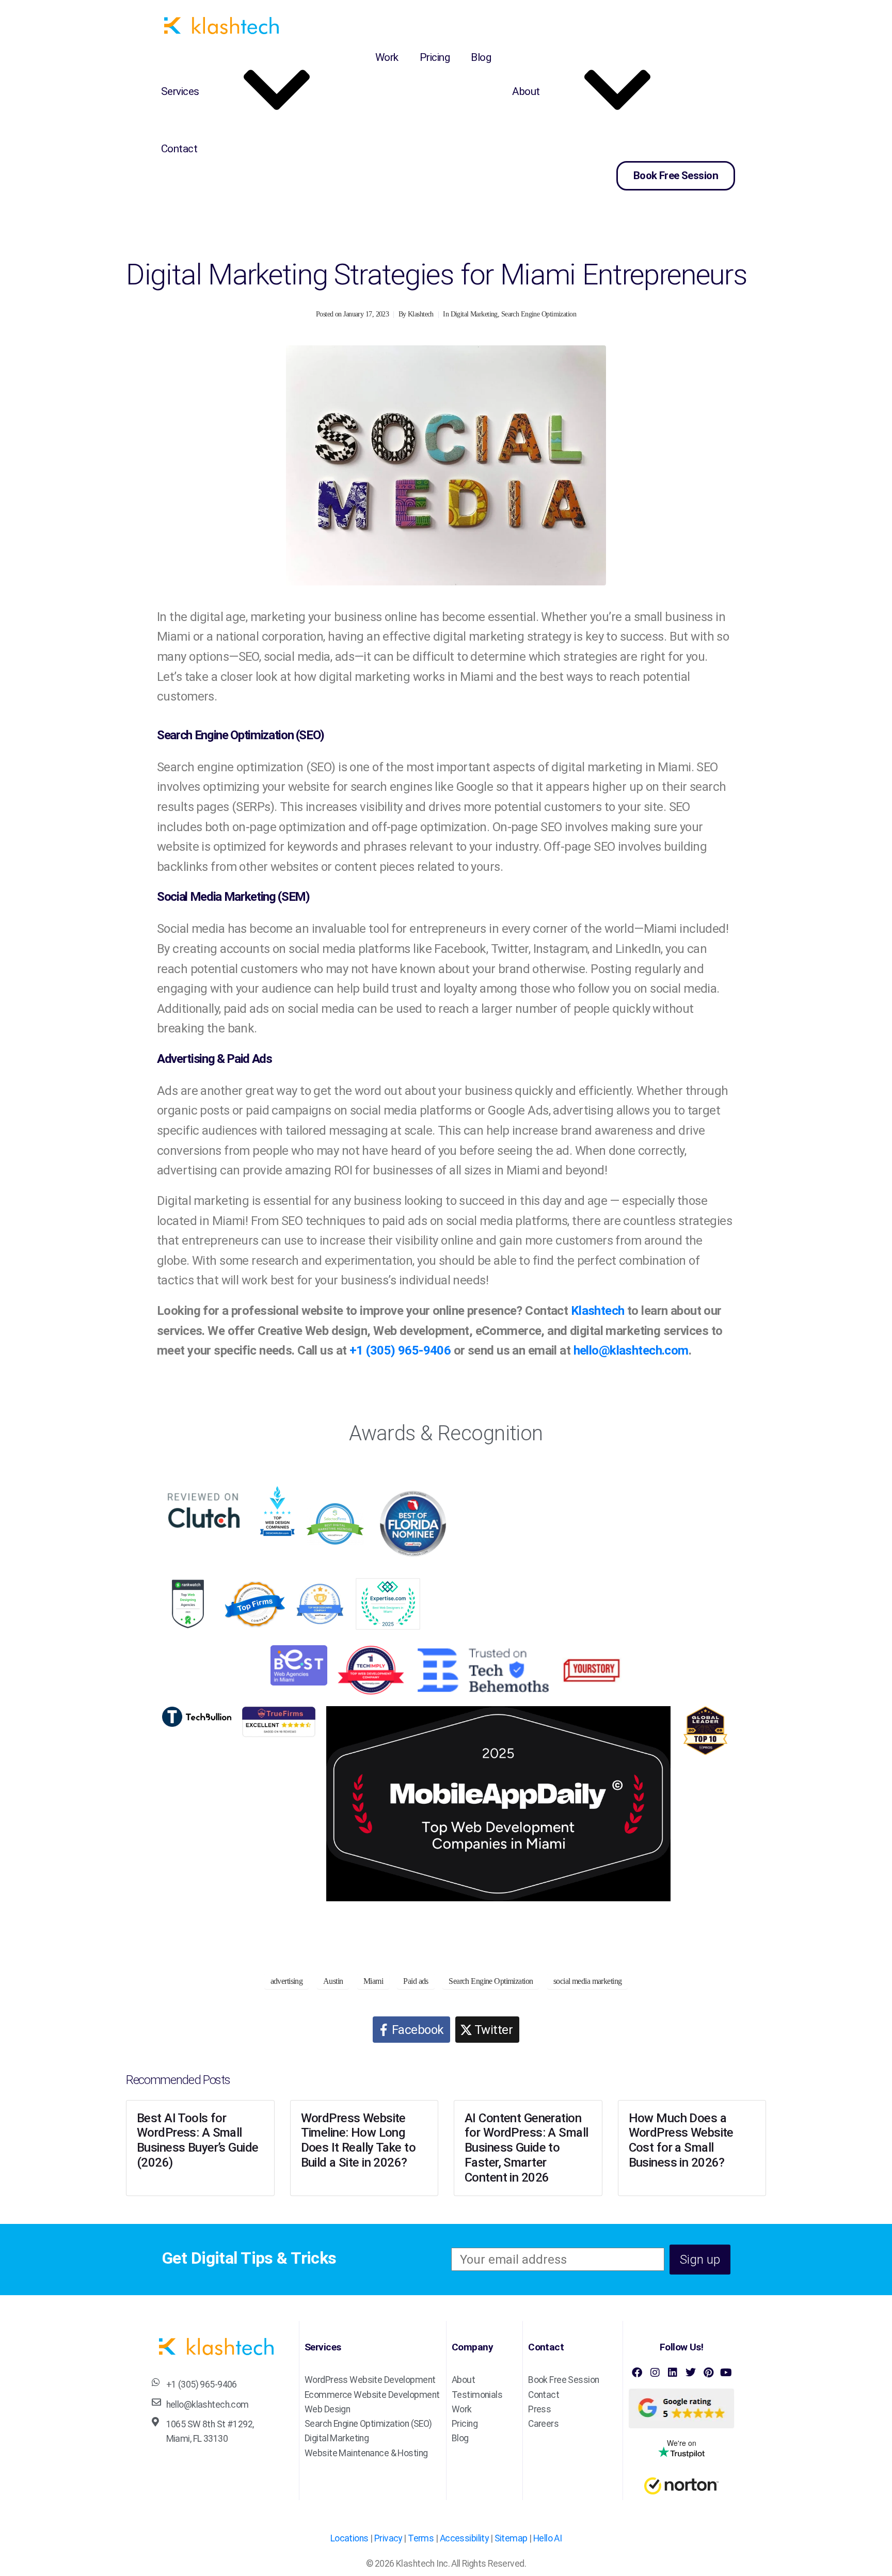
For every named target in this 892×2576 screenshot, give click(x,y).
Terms (421, 2538)
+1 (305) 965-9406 (400, 1350)
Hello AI (547, 2538)
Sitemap (511, 2538)
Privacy (388, 2538)
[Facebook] (637, 2373)
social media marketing (587, 1981)
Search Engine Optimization (539, 314)
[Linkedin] (673, 2373)
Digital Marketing (474, 314)
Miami (373, 1981)
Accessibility (464, 2538)
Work (387, 57)
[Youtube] (726, 2373)
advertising (287, 1981)
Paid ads (416, 1981)
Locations (349, 2538)
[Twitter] (690, 2373)
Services (180, 91)
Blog (481, 57)
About (526, 91)
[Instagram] (655, 2373)
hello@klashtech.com (631, 1350)
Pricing (435, 57)
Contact (179, 149)
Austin (333, 1981)
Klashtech (421, 314)
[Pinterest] (708, 2373)
